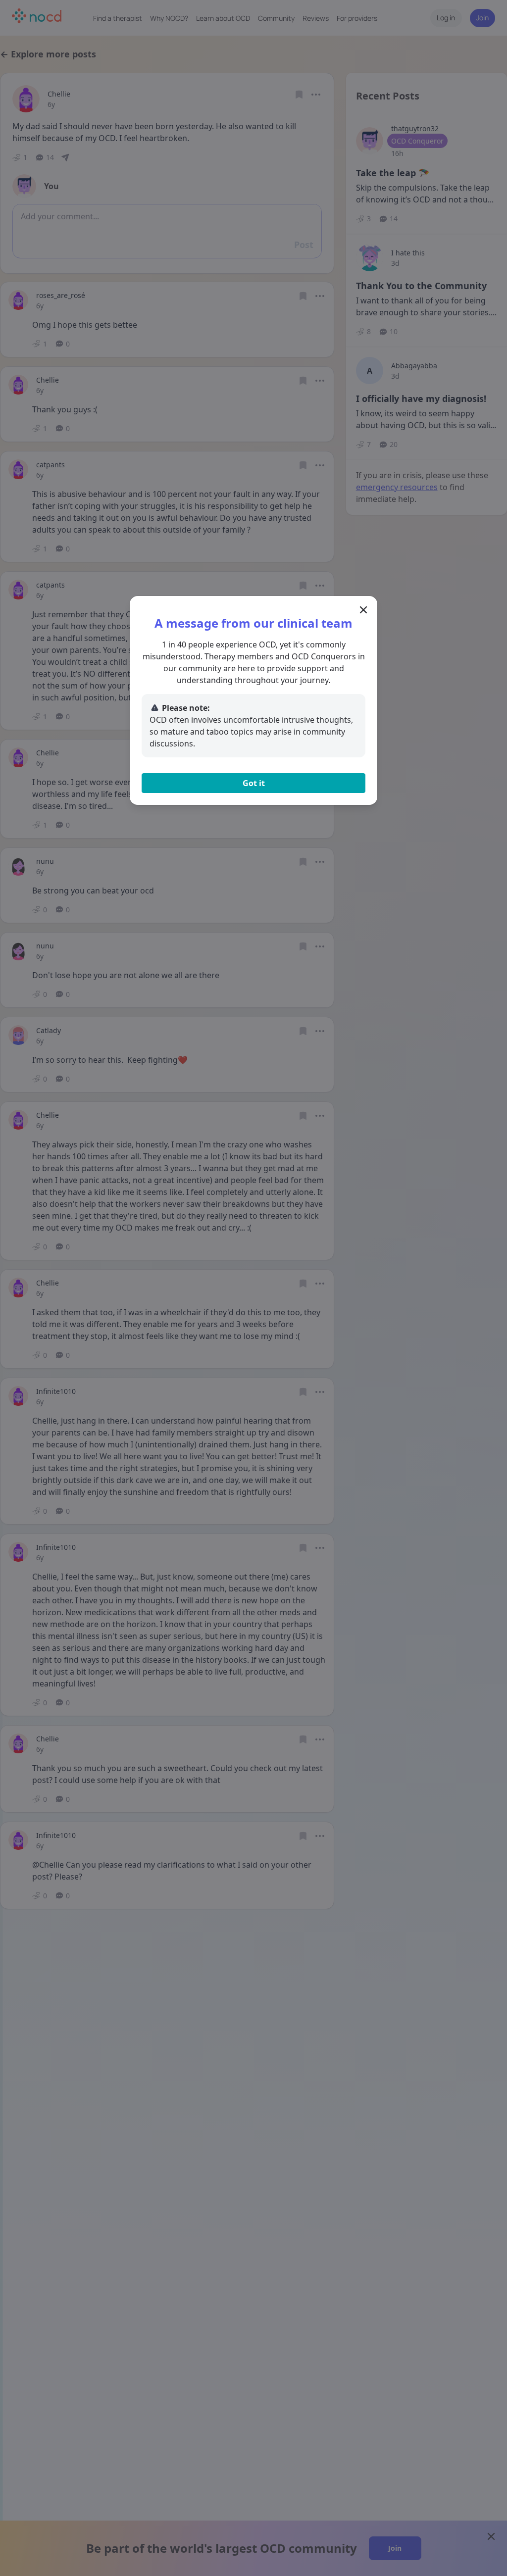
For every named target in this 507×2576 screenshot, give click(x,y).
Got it (254, 783)
